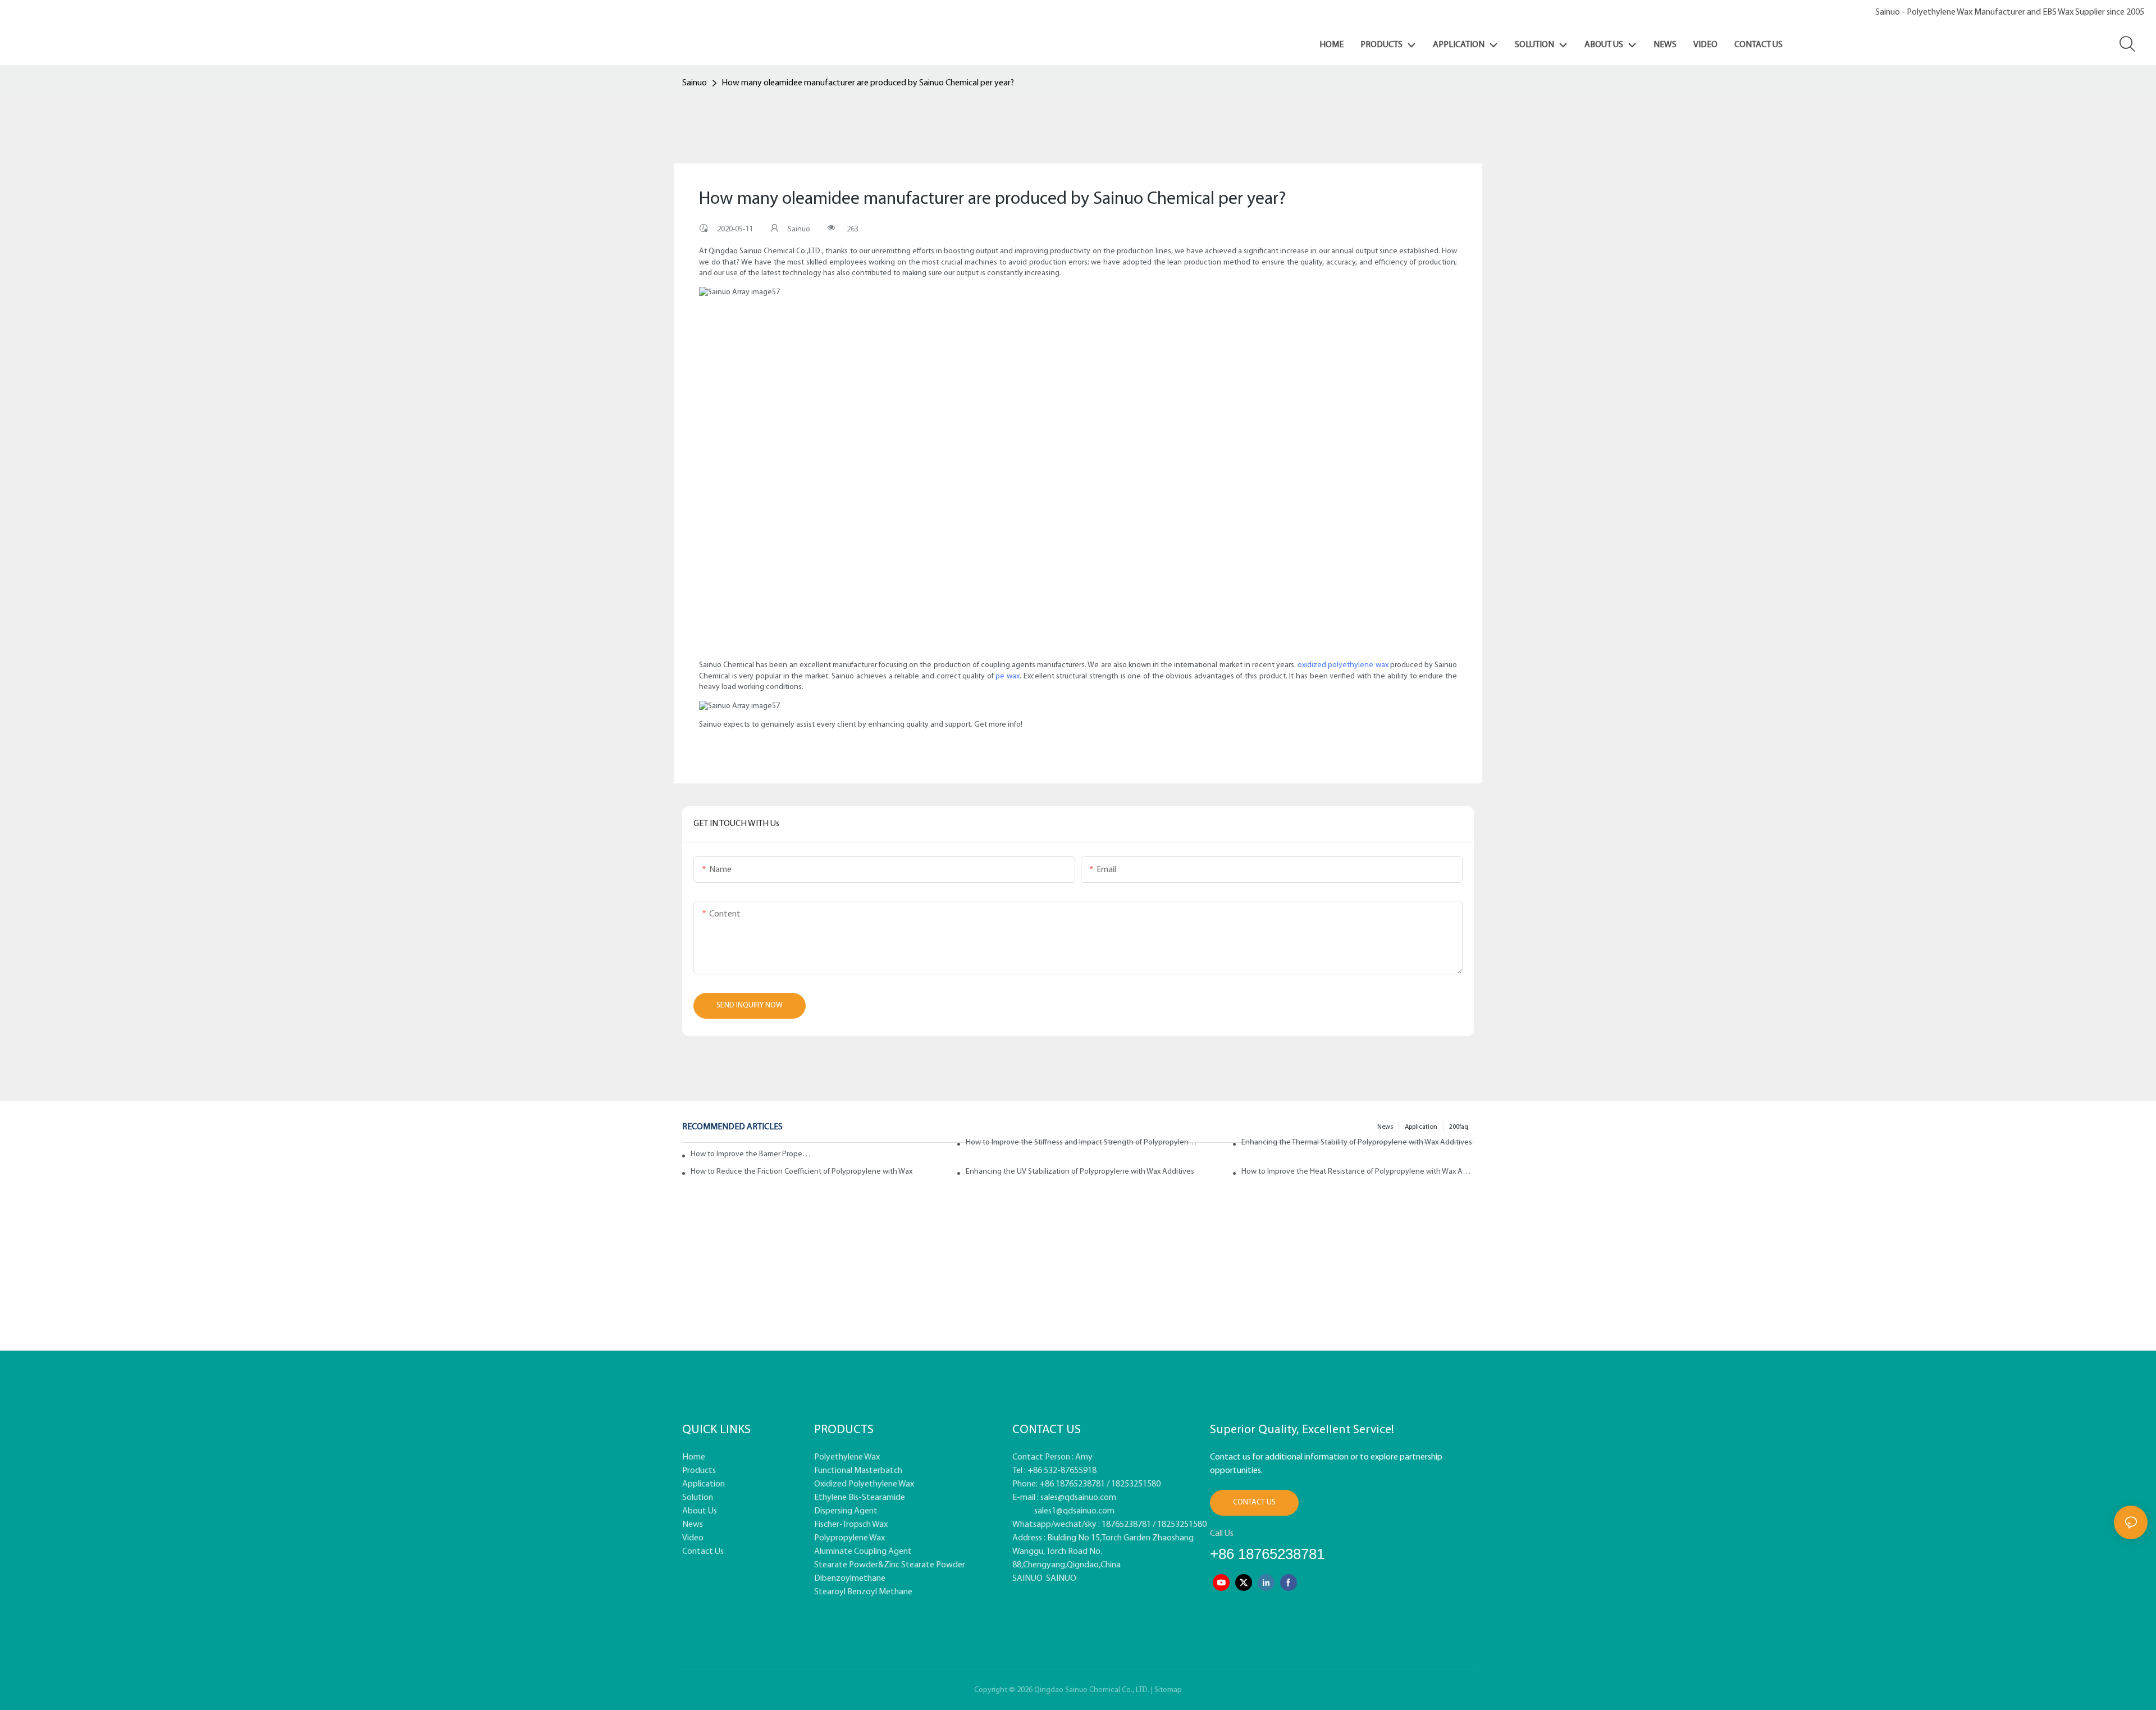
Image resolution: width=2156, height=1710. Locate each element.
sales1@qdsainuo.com (1074, 1511)
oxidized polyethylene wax (1343, 665)
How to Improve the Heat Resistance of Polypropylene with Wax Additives (1358, 1172)
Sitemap (1168, 1690)
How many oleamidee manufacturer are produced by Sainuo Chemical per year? (868, 83)
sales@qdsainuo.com (1078, 1498)
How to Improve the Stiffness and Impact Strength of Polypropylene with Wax (1082, 1143)
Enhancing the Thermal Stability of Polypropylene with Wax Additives (1357, 1143)
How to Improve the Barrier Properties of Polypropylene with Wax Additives (751, 1154)
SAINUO (1027, 1579)
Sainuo (695, 83)
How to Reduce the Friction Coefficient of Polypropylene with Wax (801, 1172)
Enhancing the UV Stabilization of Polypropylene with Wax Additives (1080, 1172)
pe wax (1008, 676)
